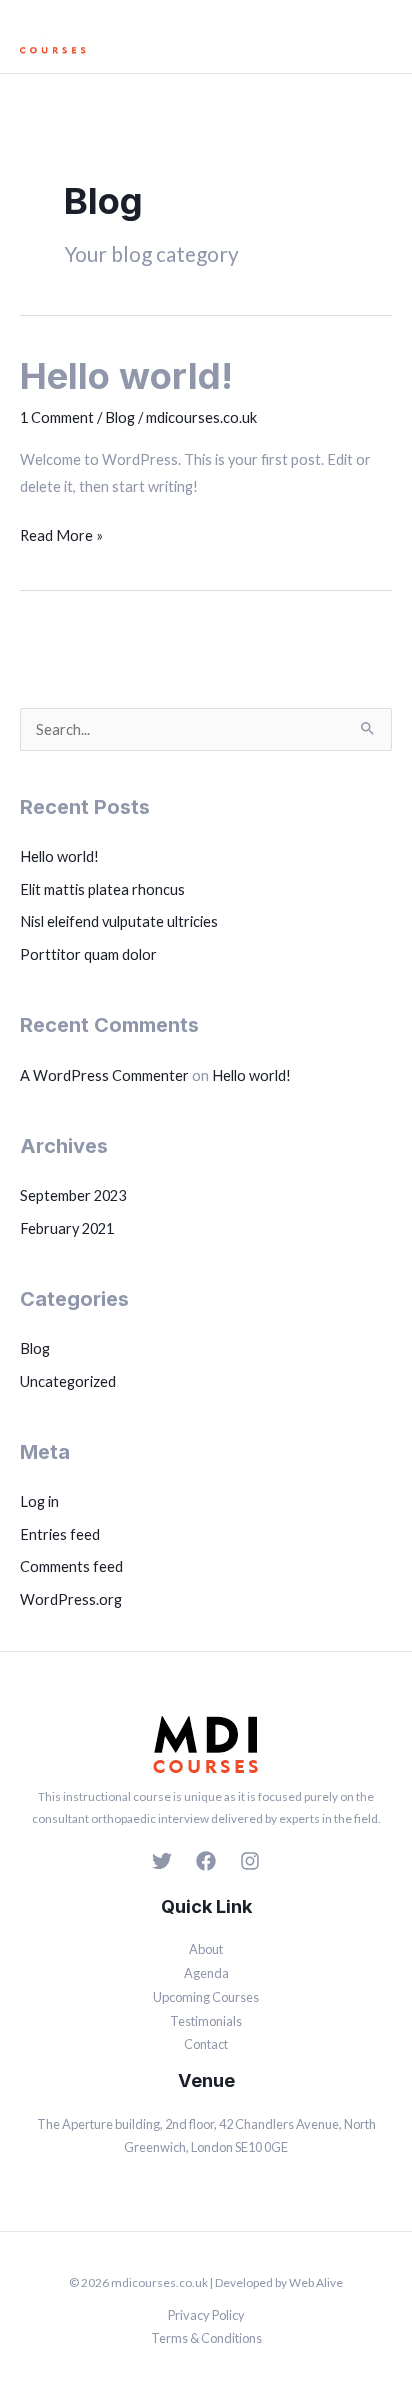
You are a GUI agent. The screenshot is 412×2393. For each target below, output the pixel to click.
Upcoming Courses (206, 1997)
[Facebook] (206, 1861)
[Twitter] (162, 1861)
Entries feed (60, 1534)
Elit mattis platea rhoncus (102, 889)
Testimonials (206, 2021)
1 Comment (57, 417)
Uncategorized (68, 1381)
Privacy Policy (206, 2315)
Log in (39, 1501)
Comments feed (71, 1566)
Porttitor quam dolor (88, 954)
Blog (120, 417)
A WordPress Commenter (104, 1075)
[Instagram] (250, 1861)
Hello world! (126, 376)
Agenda (206, 1973)
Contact (206, 2044)
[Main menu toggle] (379, 37)
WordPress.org (71, 1599)
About (206, 1949)
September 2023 (73, 1195)
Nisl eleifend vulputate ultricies (119, 921)
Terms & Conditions (206, 2338)
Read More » (61, 533)
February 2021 (67, 1228)
